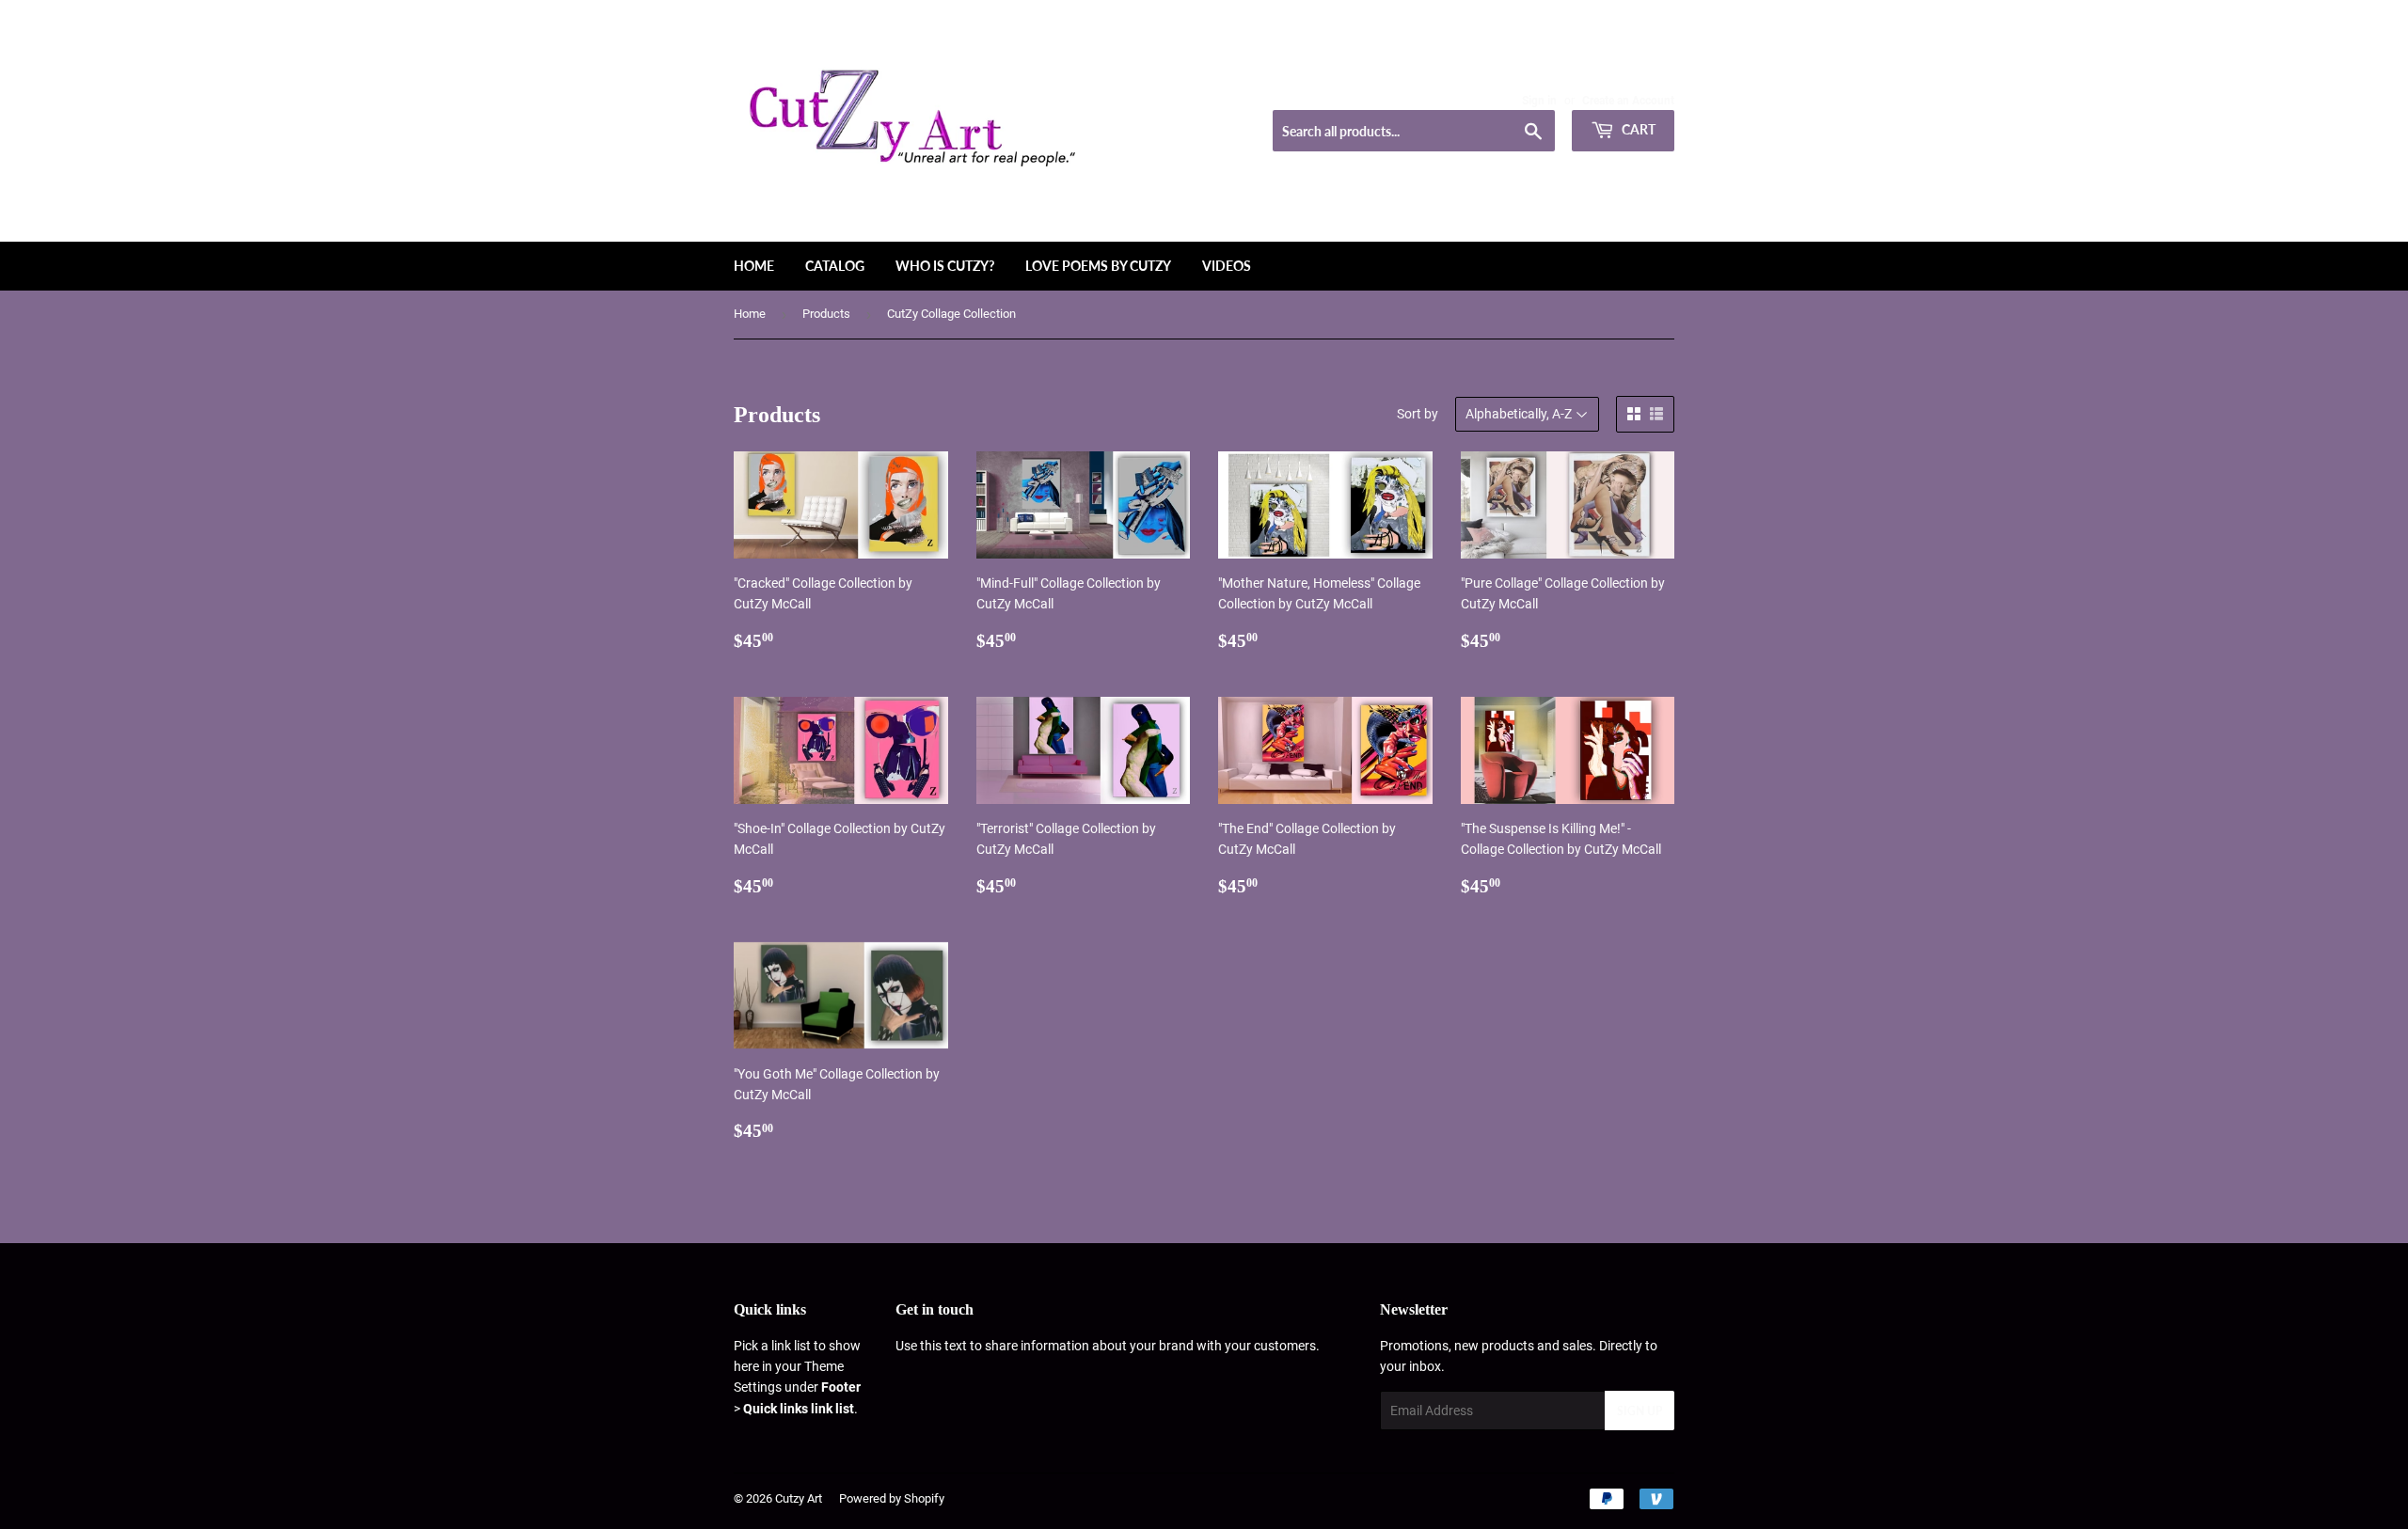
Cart (1637, 129)
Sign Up (1640, 1411)
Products (826, 314)
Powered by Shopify (892, 1498)
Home (754, 266)
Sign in (1539, 101)
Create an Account (1628, 101)
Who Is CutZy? (945, 266)
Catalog (835, 266)
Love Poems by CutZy (1098, 266)
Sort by (1418, 414)
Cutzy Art (799, 1498)
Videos (1227, 266)
